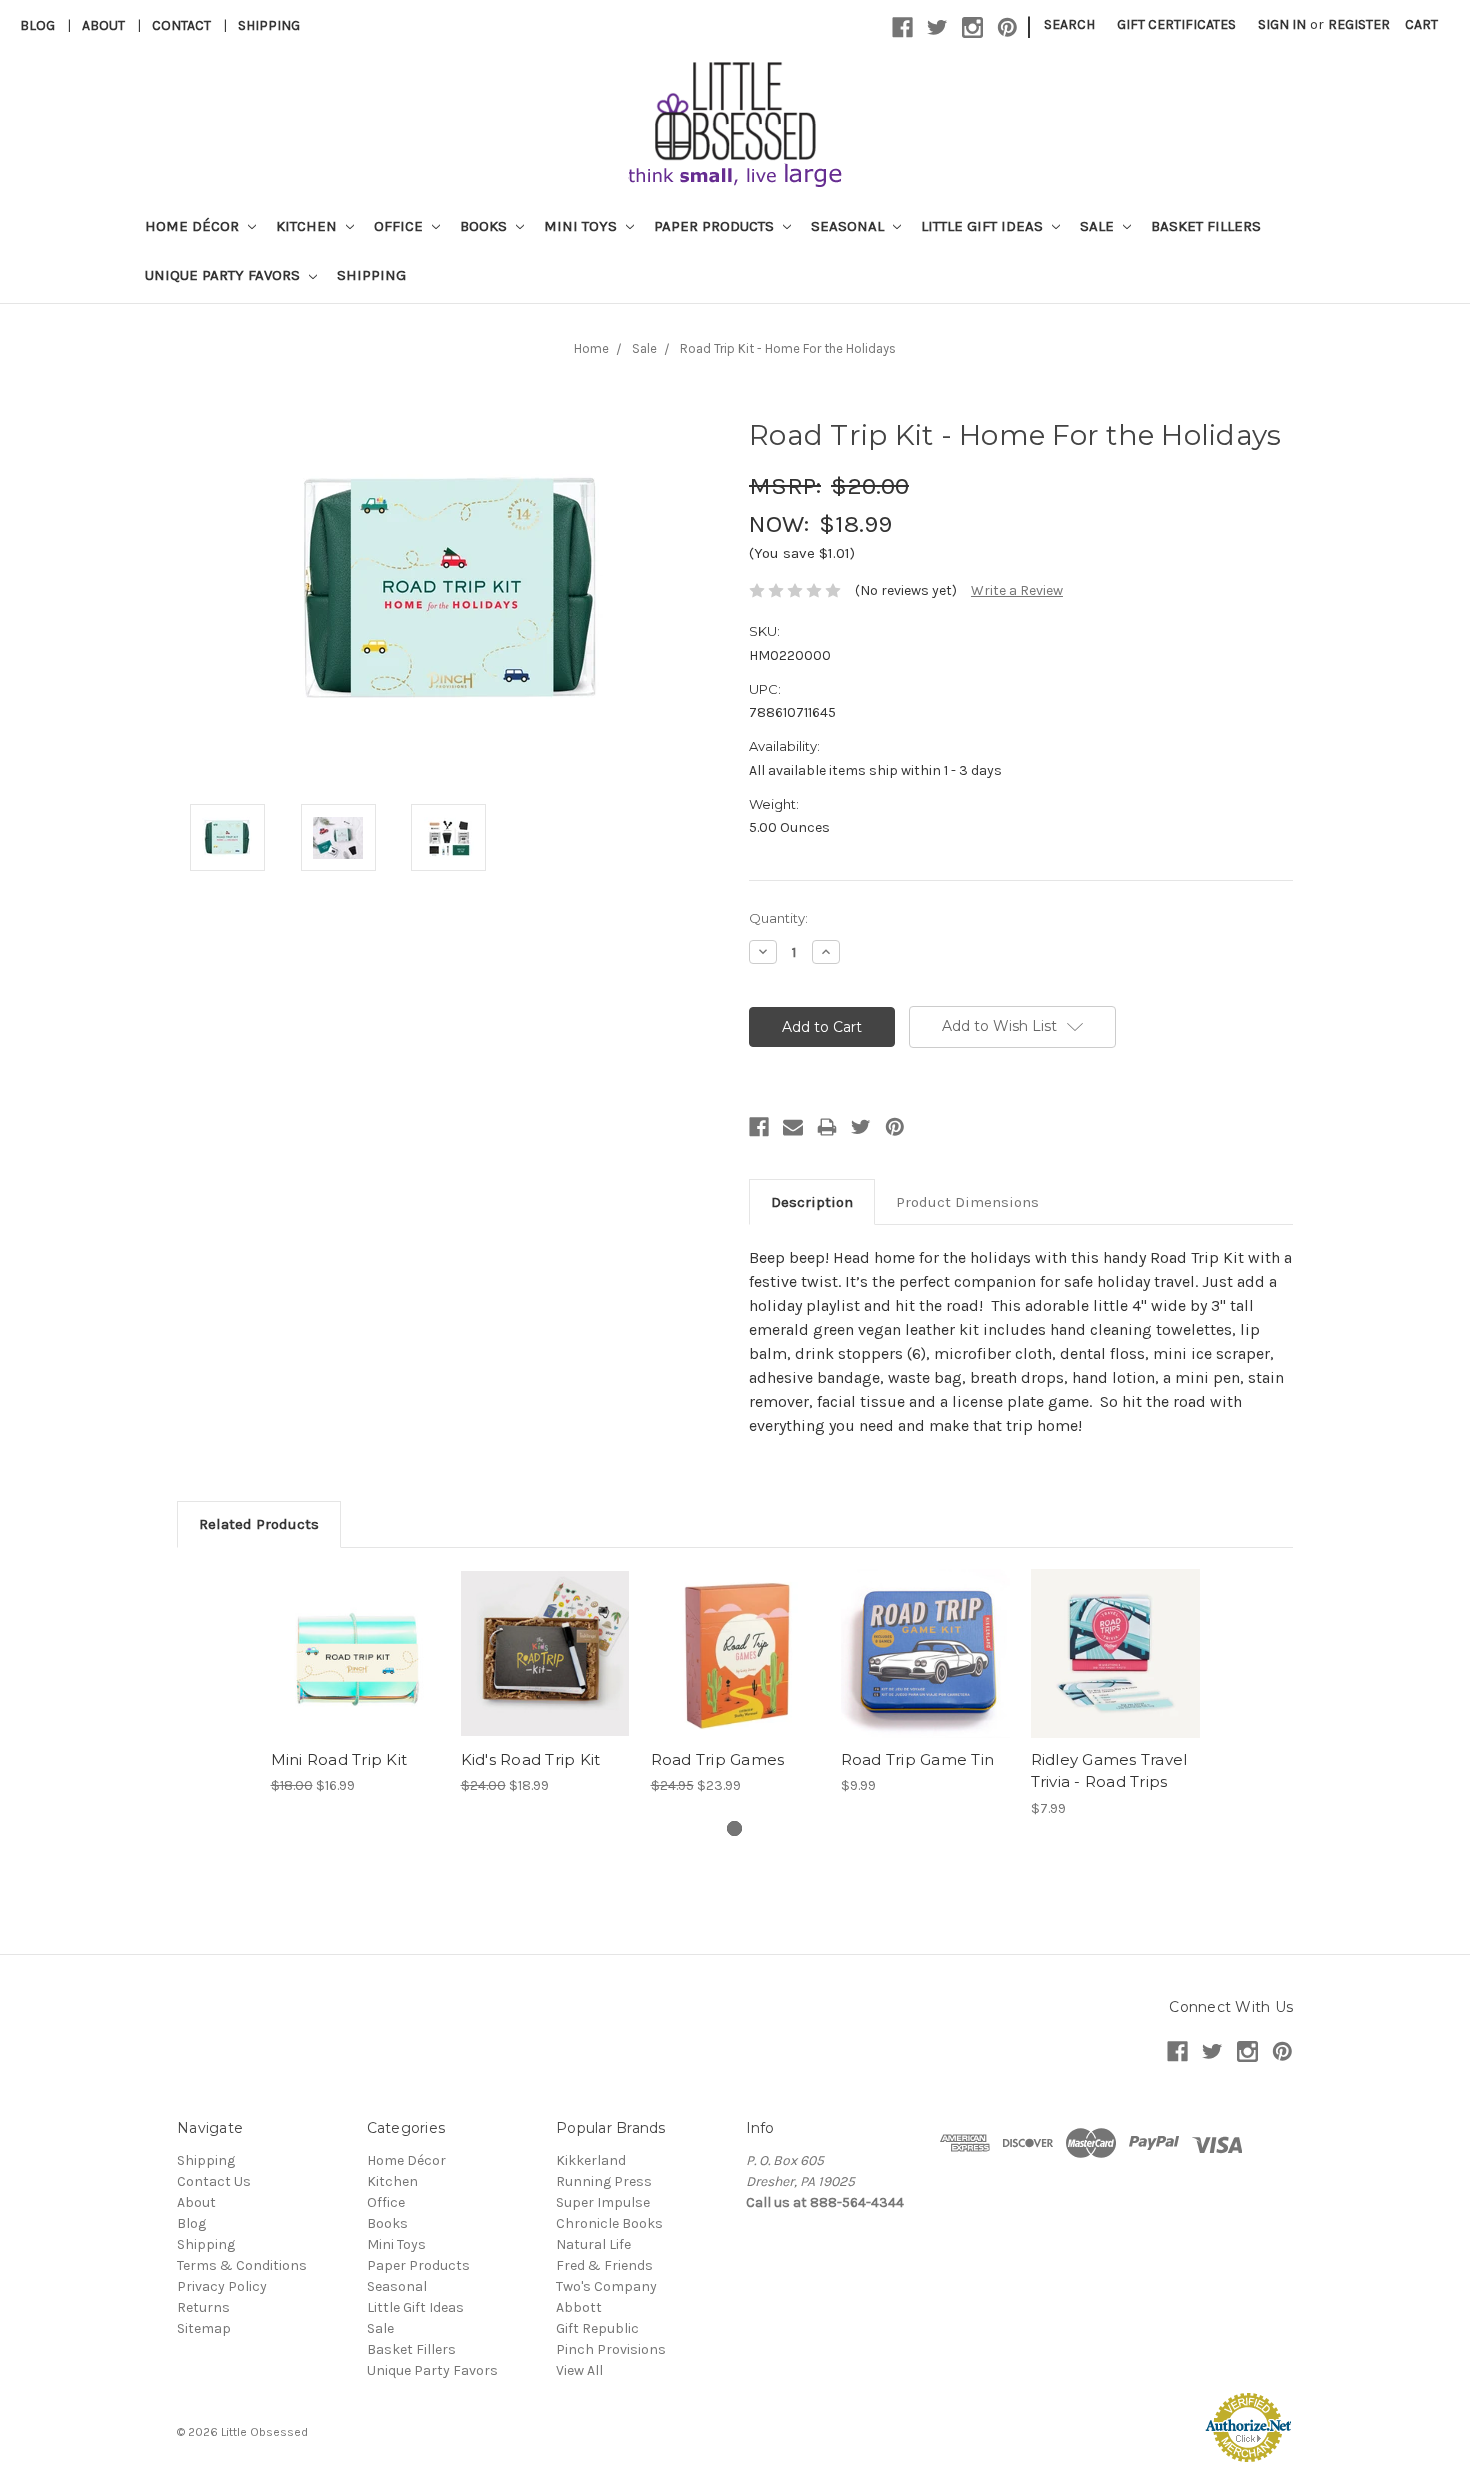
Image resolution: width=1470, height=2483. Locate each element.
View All (579, 2370)
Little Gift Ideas (984, 226)
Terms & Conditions (242, 2265)
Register (1359, 24)
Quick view (355, 1636)
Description (812, 1202)
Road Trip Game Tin (918, 1759)
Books (485, 226)
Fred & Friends (604, 2265)
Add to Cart (355, 1671)
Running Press (604, 2181)
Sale (1099, 226)
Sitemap (204, 2328)
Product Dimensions (967, 1202)
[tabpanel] (355, 1682)
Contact (181, 25)
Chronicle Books (609, 2223)
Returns (203, 2307)
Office (400, 226)
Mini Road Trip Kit (339, 1759)
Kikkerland (591, 2160)
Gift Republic (597, 2328)
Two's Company (606, 2286)
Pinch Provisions (611, 2349)
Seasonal (849, 226)
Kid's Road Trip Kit (531, 1759)
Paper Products (716, 226)
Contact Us (214, 2181)
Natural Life (593, 2244)
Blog (37, 25)
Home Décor (194, 226)
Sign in (1282, 24)
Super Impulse (603, 2202)
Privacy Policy (222, 2286)
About (103, 25)
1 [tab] (734, 1828)
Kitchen (308, 226)
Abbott (579, 2307)
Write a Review (1017, 590)
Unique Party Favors (224, 275)
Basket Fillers (1206, 226)
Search (1069, 24)
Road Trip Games (718, 1759)
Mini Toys (582, 226)
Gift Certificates (1176, 24)
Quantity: (778, 918)
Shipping (269, 25)
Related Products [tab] (259, 1524)
